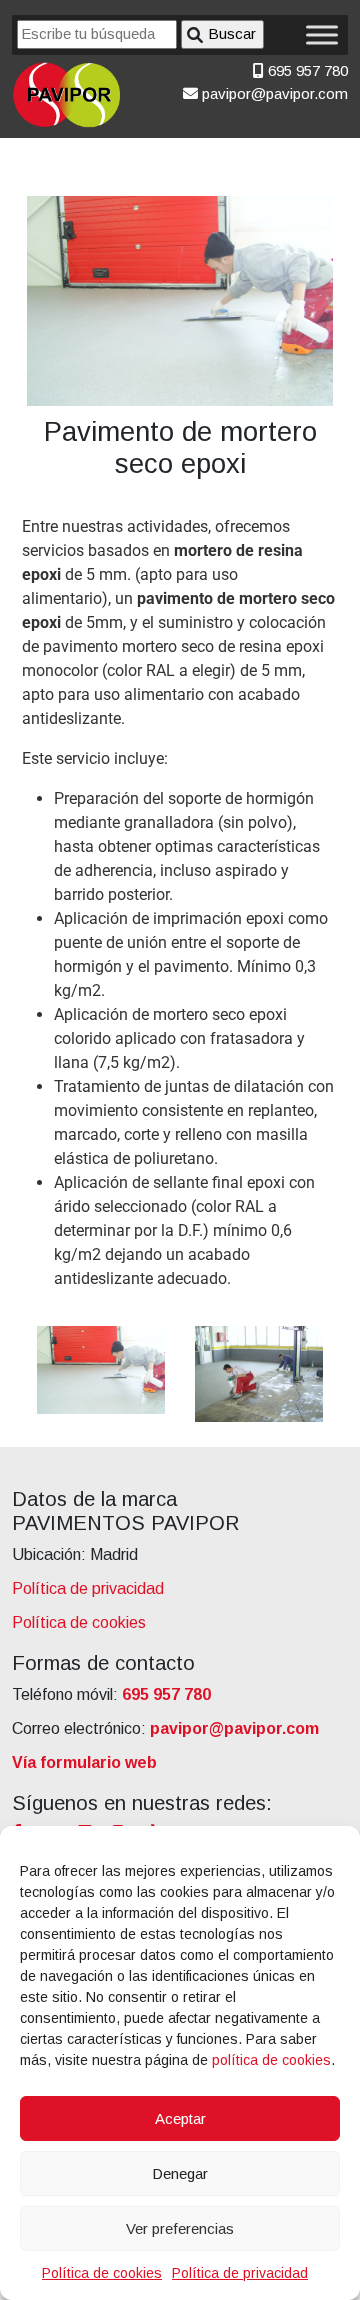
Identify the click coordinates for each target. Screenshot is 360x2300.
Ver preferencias (180, 2228)
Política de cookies (102, 2273)
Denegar (180, 2173)
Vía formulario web (84, 1762)
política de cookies (271, 2060)
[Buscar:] (97, 34)
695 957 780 (306, 70)
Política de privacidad (240, 2273)
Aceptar (180, 2118)
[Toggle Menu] (322, 34)
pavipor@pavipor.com (273, 93)
